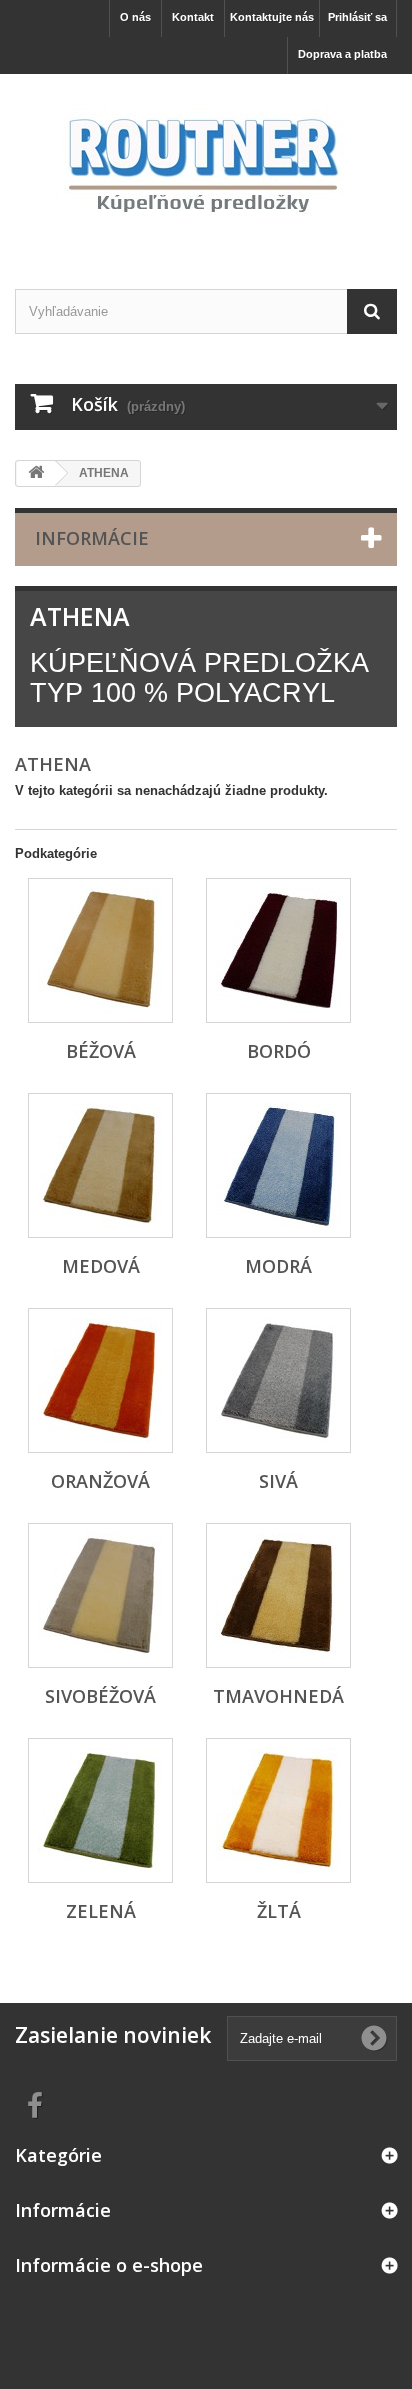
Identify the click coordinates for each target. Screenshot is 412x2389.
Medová (101, 1266)
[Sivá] (278, 1380)
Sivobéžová (100, 1696)
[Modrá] (278, 1165)
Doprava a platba (342, 54)
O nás (135, 17)
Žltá (279, 1911)
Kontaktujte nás (272, 17)
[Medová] (100, 1165)
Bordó (279, 1051)
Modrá (278, 1266)
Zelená (101, 1911)
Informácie (92, 538)
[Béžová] (100, 950)
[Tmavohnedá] (278, 1595)
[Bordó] (278, 950)
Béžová (101, 1051)
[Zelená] (100, 1810)
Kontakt (193, 17)
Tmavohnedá (278, 1696)
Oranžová (100, 1481)
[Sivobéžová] (100, 1595)
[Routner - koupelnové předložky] (206, 164)
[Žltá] (278, 1810)
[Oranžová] (100, 1380)
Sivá (278, 1481)
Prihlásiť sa (357, 17)
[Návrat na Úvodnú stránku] (36, 473)
